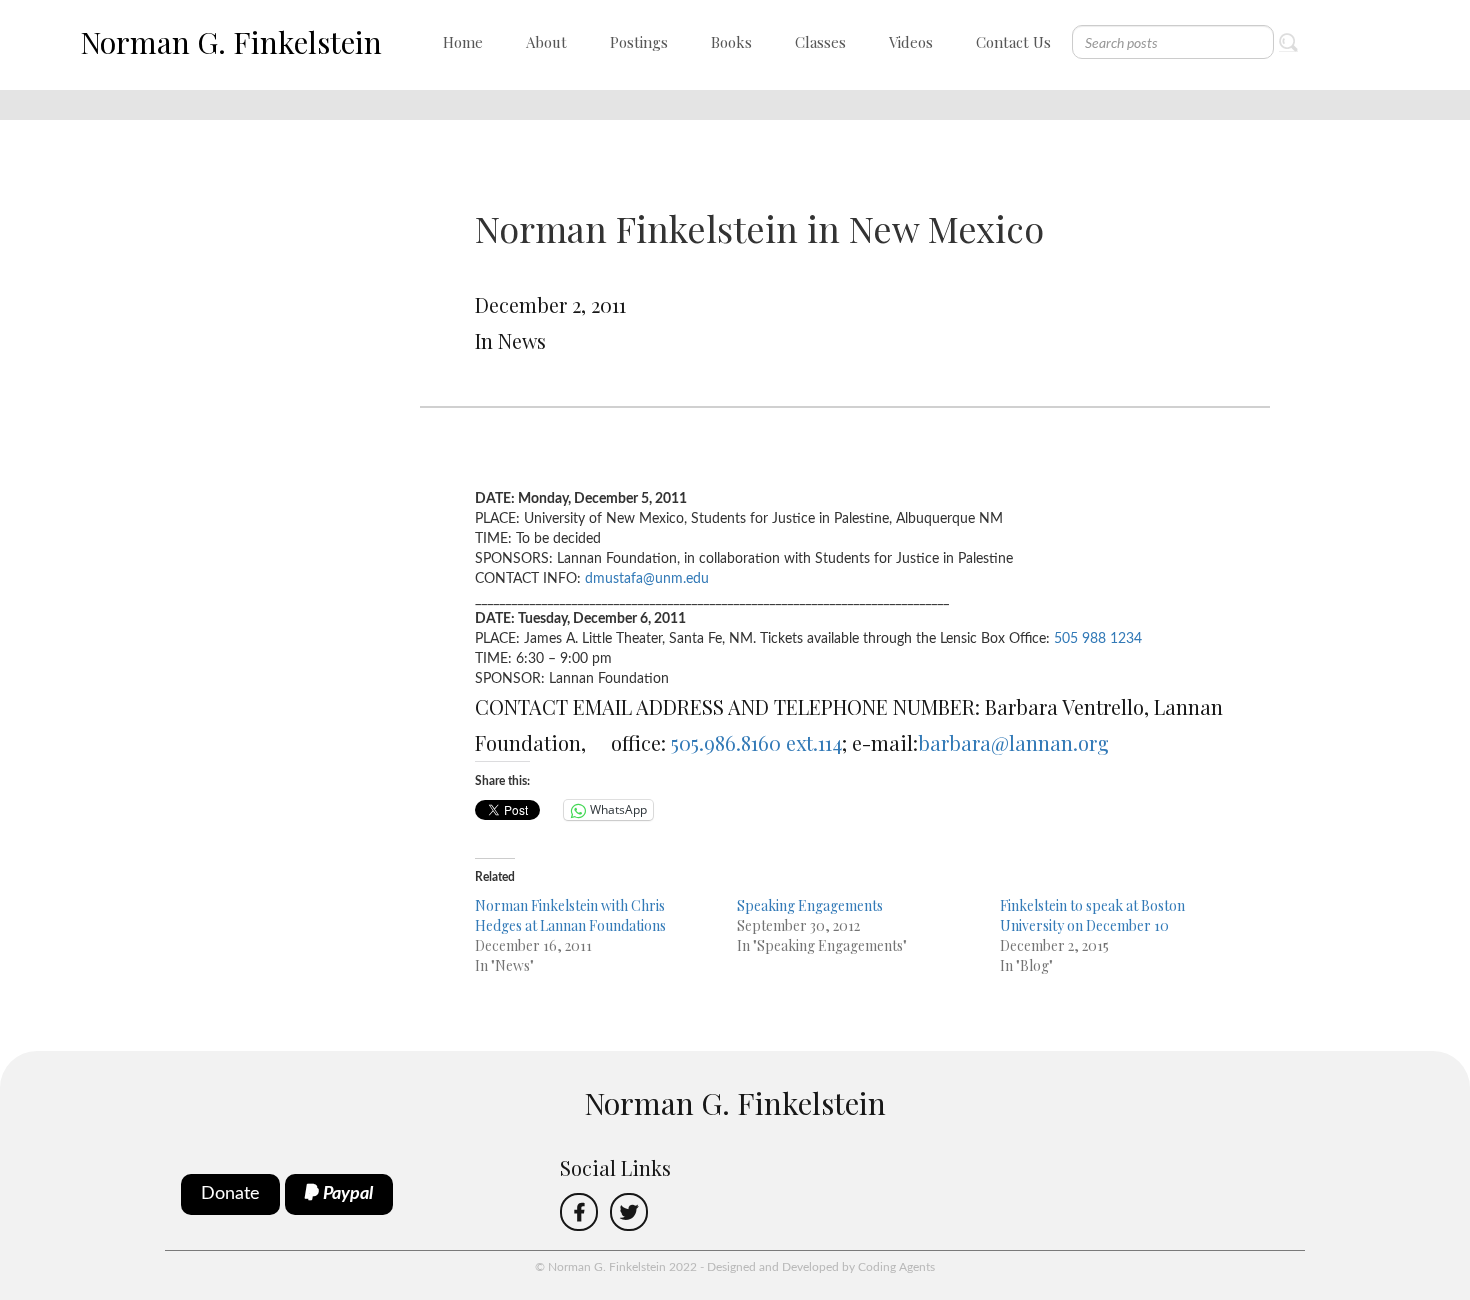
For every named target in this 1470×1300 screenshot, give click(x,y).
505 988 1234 (1098, 639)
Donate (230, 1194)
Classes (820, 42)
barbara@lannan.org (1013, 742)
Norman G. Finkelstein (231, 42)
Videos (911, 42)
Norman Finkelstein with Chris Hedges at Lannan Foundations (570, 915)
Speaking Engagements (810, 905)
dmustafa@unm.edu (647, 579)
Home (463, 42)
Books (731, 42)
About (546, 42)
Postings (639, 42)
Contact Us (1013, 42)
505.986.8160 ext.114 (756, 742)
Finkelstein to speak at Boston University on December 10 (1092, 915)
